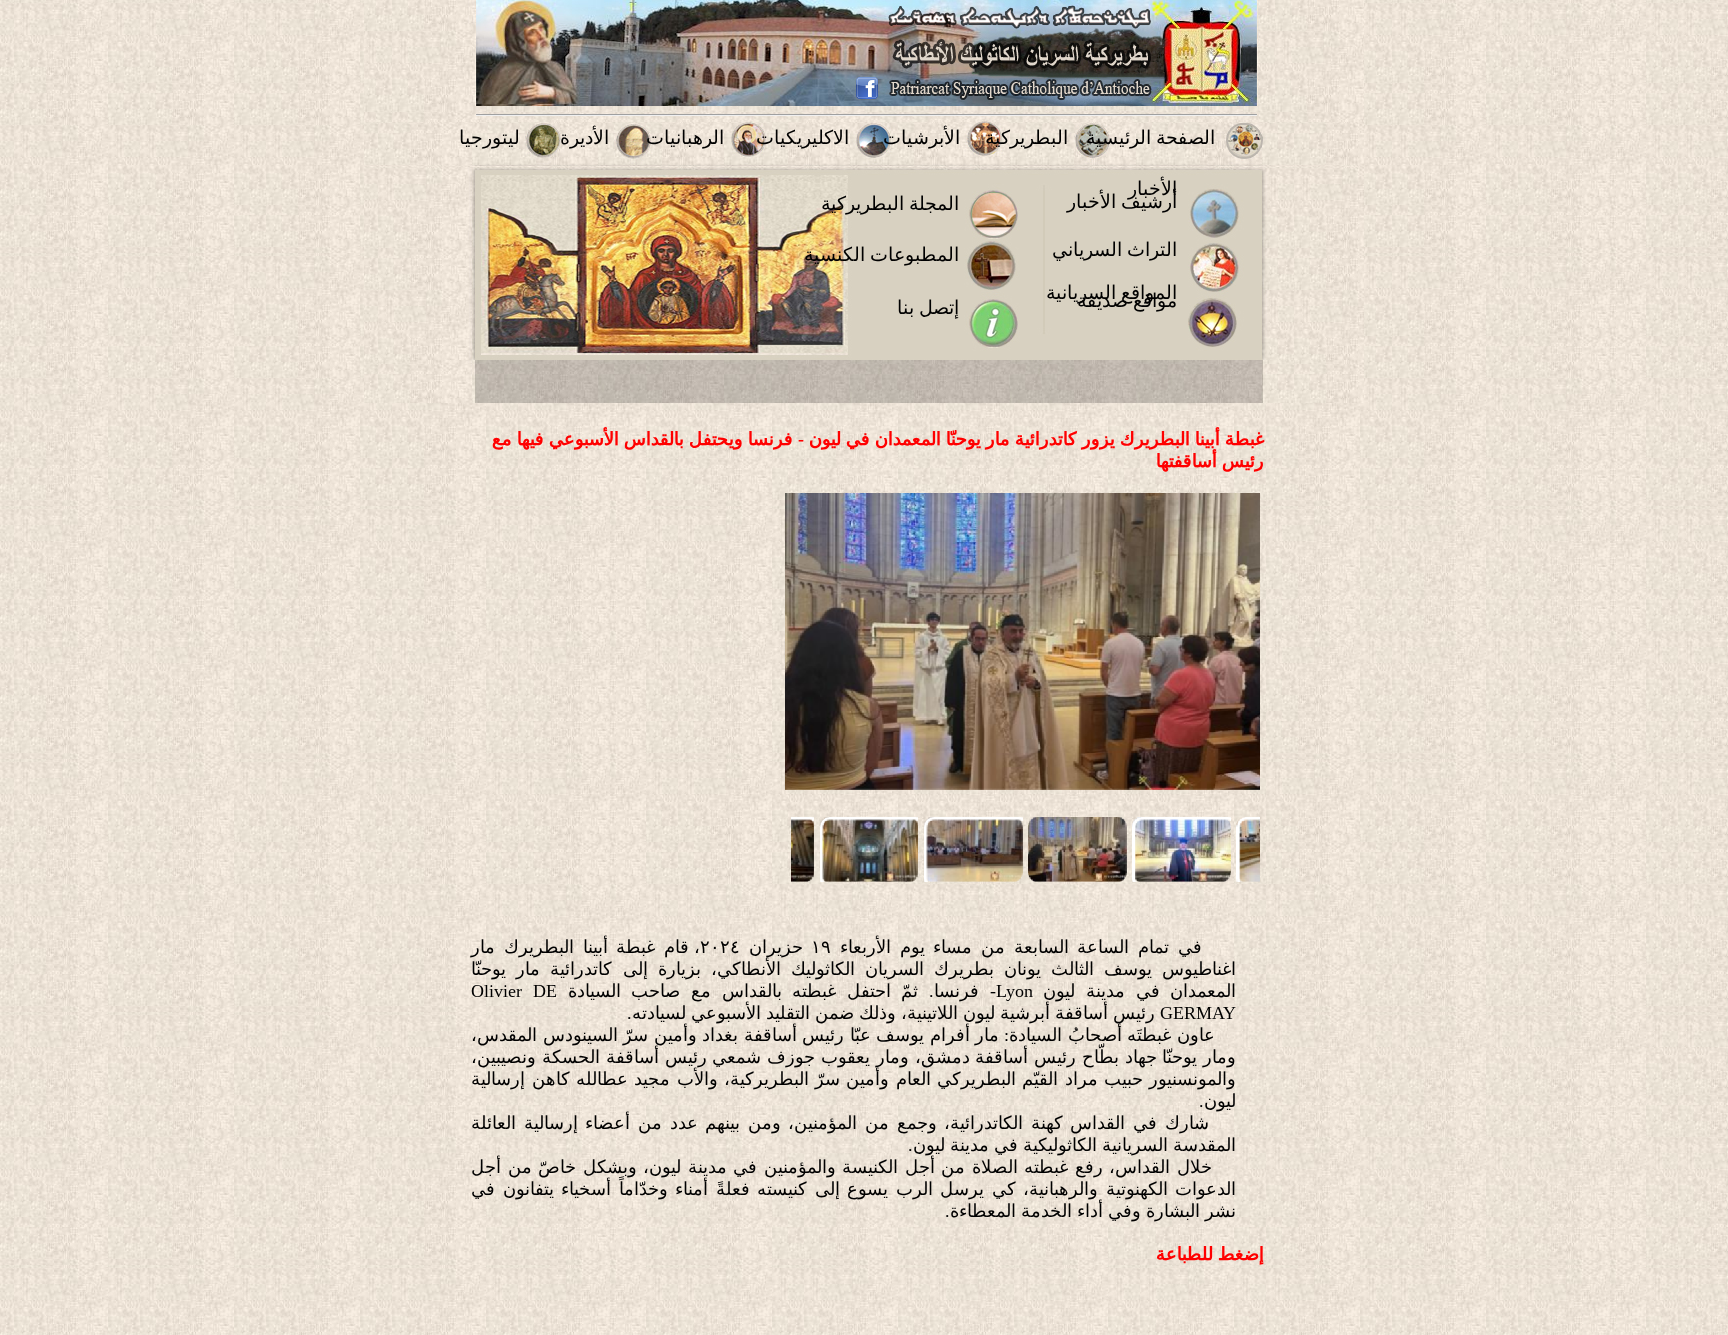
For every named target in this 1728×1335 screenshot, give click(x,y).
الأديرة (584, 137)
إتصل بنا (928, 307)
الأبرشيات (921, 137)
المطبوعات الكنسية (881, 254)
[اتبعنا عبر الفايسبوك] (867, 95)
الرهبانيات (685, 137)
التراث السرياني (1114, 249)
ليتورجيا (489, 137)
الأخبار (1152, 188)
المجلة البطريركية (890, 203)
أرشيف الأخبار (1122, 201)
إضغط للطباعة (1210, 1254)
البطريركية (1026, 137)
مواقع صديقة (1127, 300)
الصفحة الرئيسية (1150, 137)
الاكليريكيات (802, 137)
